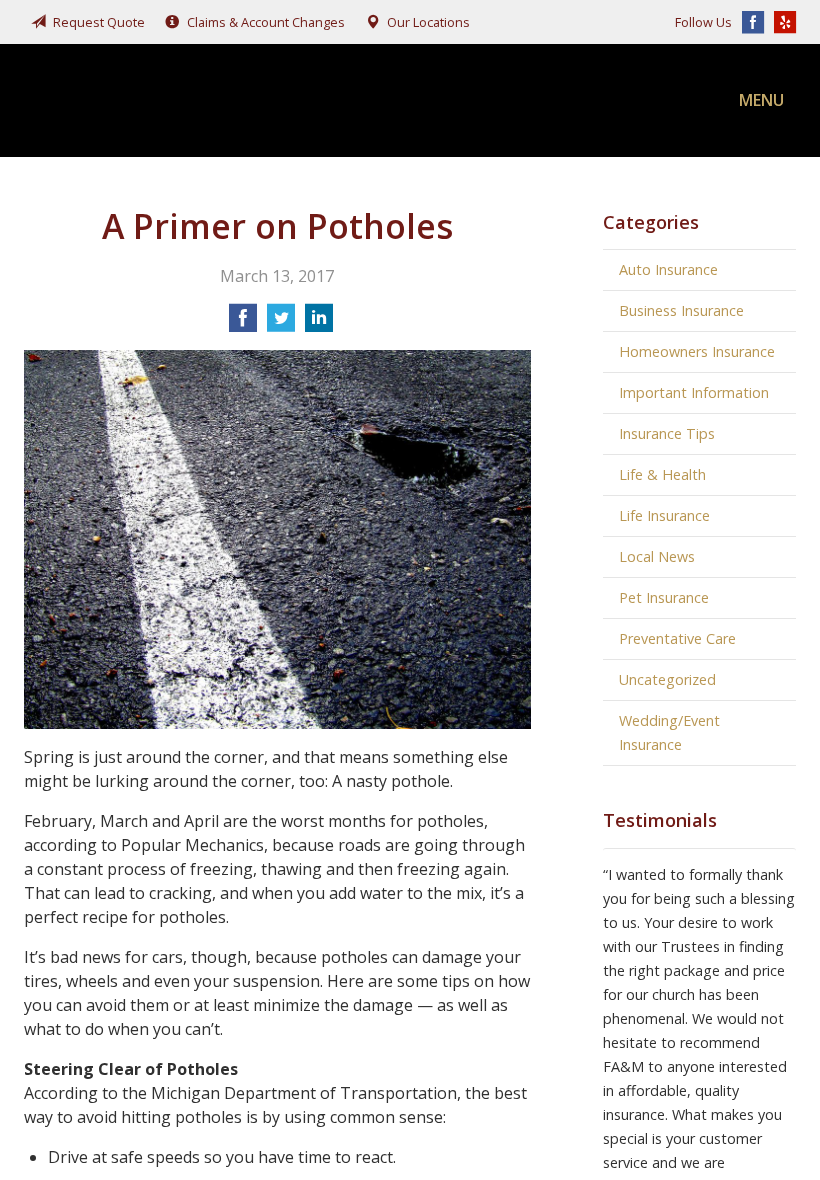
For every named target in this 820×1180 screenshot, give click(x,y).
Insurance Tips (667, 433)
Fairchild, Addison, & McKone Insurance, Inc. (174, 100)
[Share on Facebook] (243, 324)
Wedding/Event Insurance (669, 732)
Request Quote (99, 22)
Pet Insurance (664, 597)
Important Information (694, 392)
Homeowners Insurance (697, 351)
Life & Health (662, 474)
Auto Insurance (668, 269)
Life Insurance (664, 515)
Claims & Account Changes (266, 22)
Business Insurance (681, 310)
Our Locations (428, 22)
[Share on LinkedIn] (319, 324)
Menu (761, 100)
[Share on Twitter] (281, 324)
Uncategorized (667, 679)
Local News (657, 556)
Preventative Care (677, 638)
